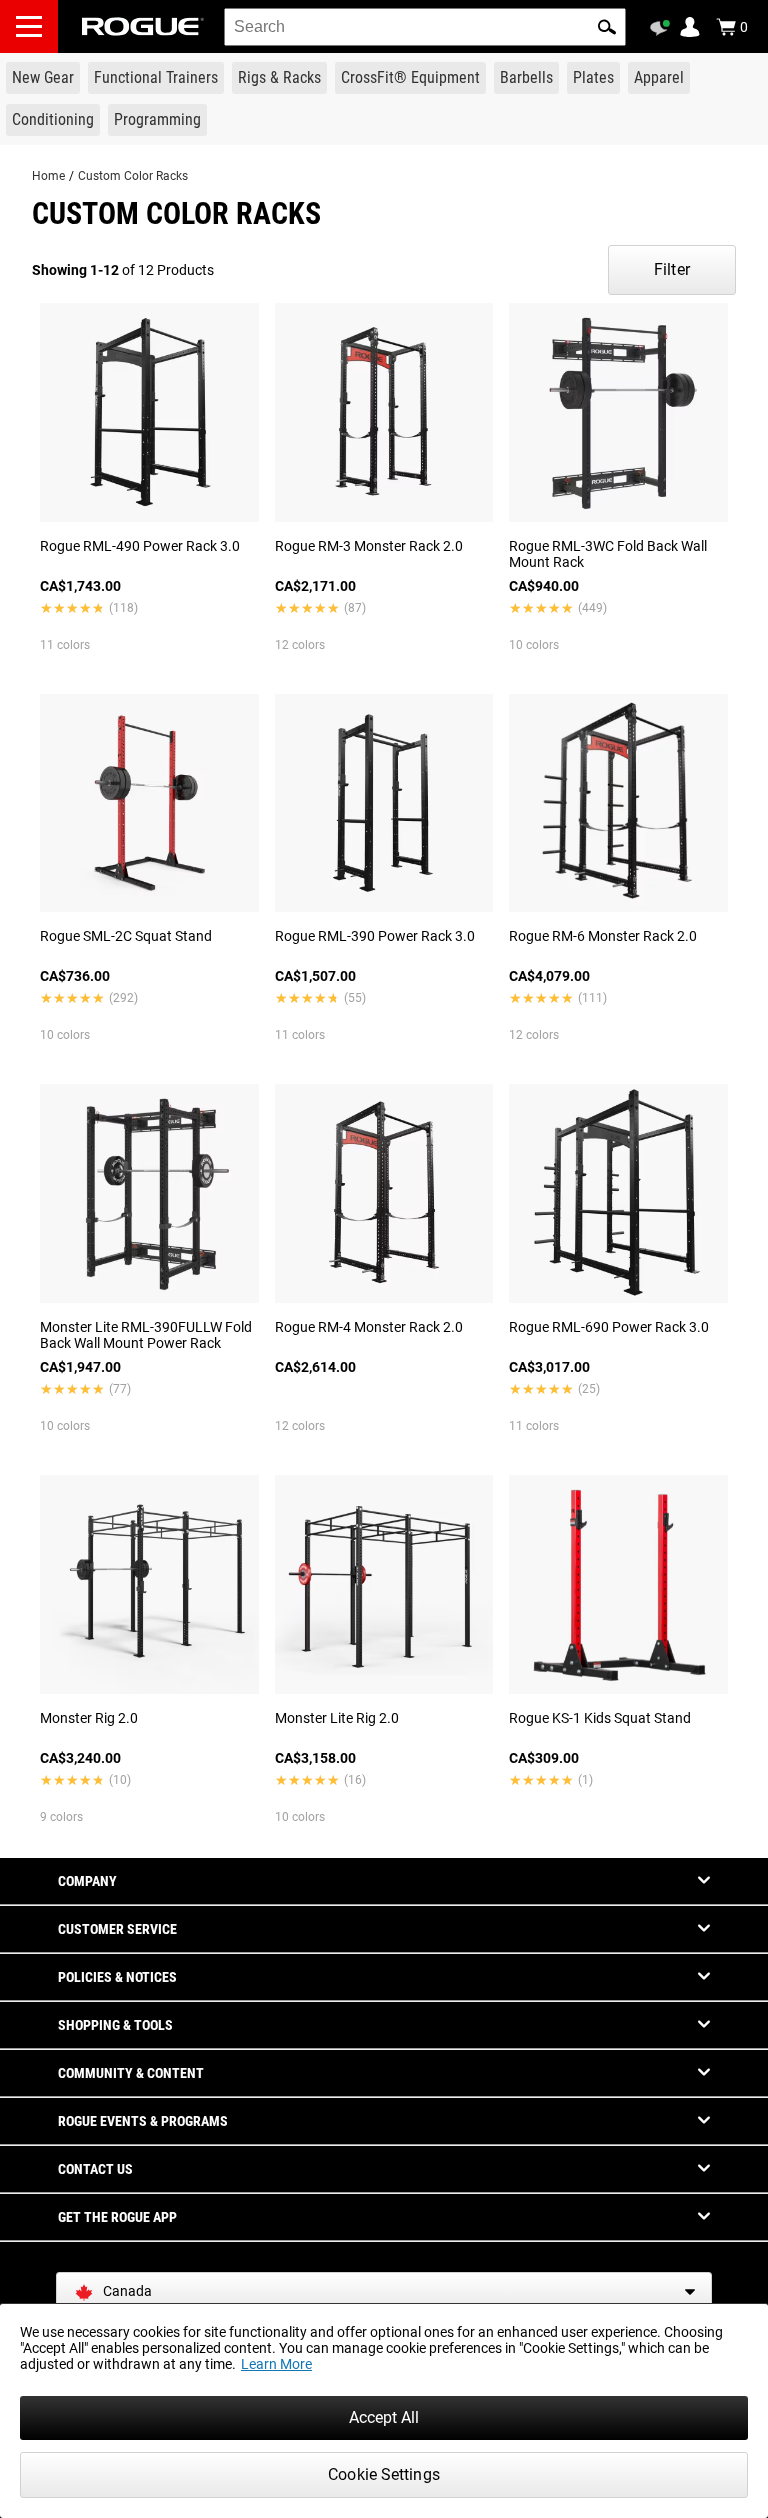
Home (48, 176)
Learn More (276, 2364)
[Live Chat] (663, 28)
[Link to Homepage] (143, 26)
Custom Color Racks (133, 176)
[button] (607, 27)
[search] (425, 27)
